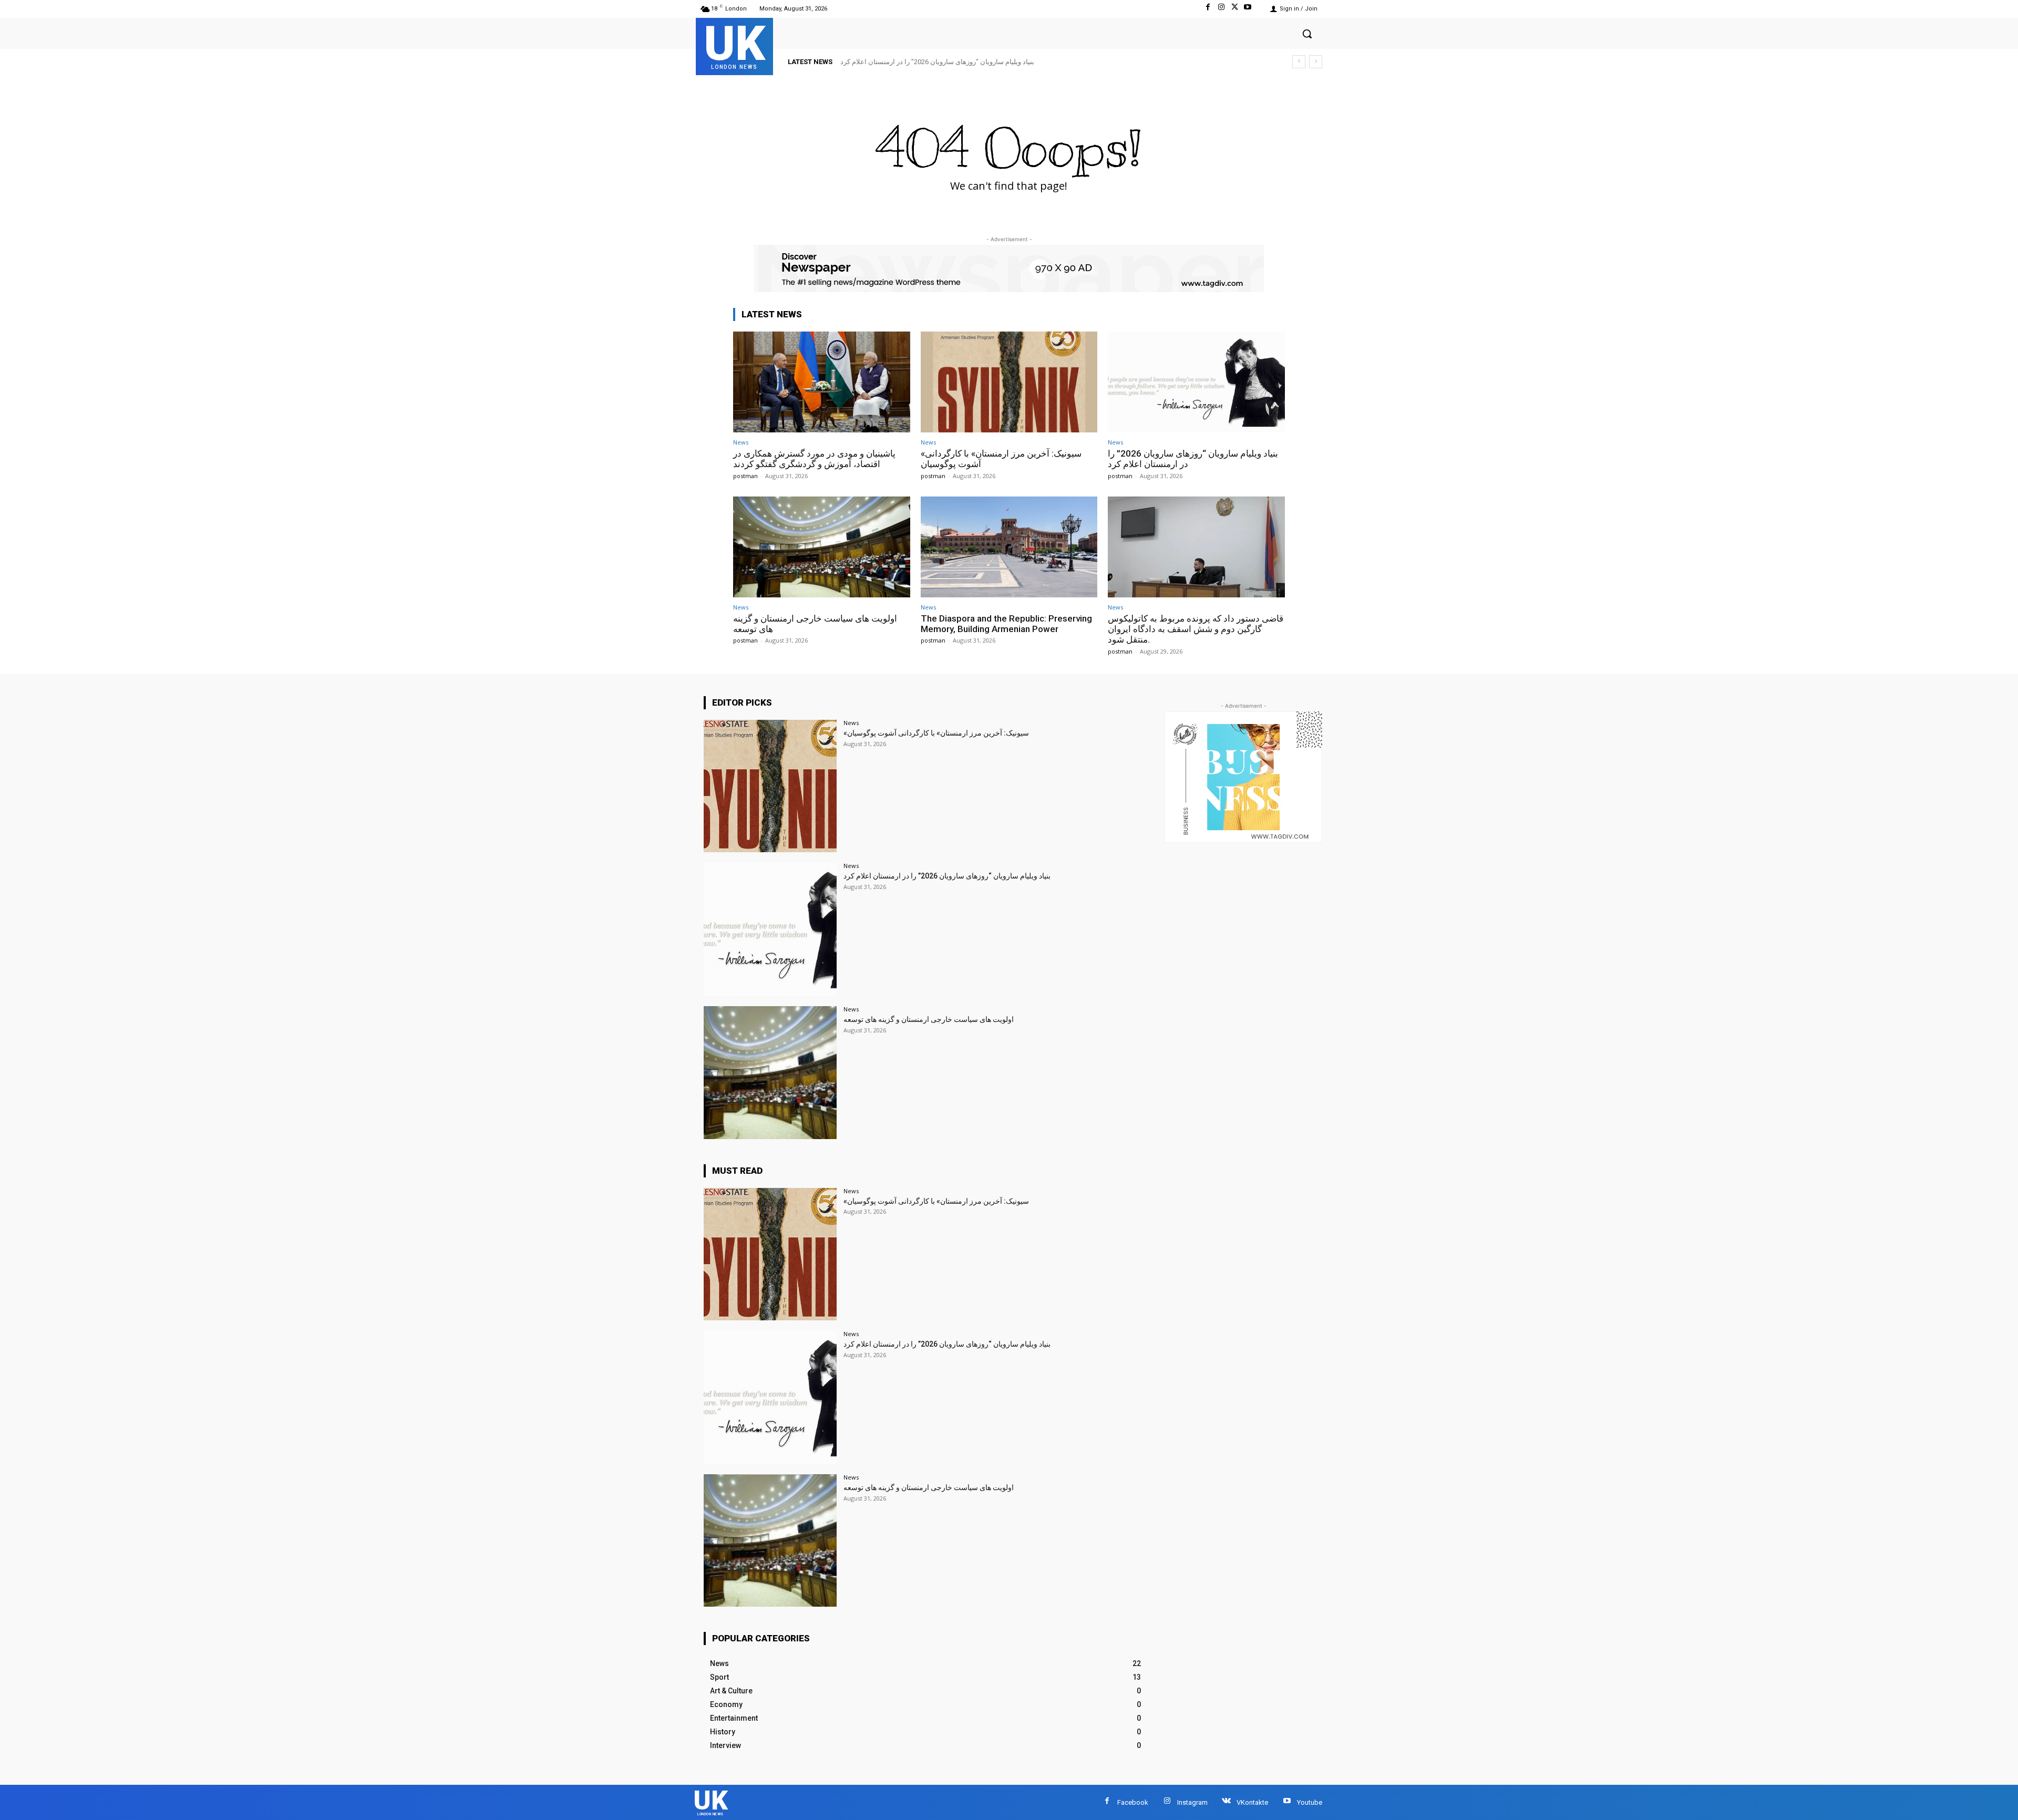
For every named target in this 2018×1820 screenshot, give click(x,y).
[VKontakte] (1226, 1802)
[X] (1235, 9)
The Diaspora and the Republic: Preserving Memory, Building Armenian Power (1006, 624)
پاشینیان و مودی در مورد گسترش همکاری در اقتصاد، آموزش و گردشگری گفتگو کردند (814, 459)
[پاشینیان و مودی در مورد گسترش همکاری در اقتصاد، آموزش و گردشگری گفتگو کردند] (822, 382)
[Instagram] (1221, 9)
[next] (1316, 62)
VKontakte (1252, 1802)
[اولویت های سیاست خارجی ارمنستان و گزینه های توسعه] (822, 547)
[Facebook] (1208, 9)
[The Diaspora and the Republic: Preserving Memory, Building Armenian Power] (1009, 547)
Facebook (1133, 1802)
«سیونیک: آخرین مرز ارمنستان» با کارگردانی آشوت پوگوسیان (936, 733)
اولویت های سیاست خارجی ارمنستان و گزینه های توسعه (920, 62)
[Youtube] (1248, 9)
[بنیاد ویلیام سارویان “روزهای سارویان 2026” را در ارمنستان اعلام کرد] (1196, 382)
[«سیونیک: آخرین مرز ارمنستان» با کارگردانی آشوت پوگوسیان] (1009, 382)
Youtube (1310, 1802)
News (741, 442)
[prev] (1299, 62)
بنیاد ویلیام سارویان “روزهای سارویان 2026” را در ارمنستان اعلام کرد (947, 876)
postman (745, 476)
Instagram (1192, 1802)
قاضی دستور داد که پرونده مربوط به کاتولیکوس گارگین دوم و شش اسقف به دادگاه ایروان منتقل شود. (1196, 629)
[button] (1307, 34)
